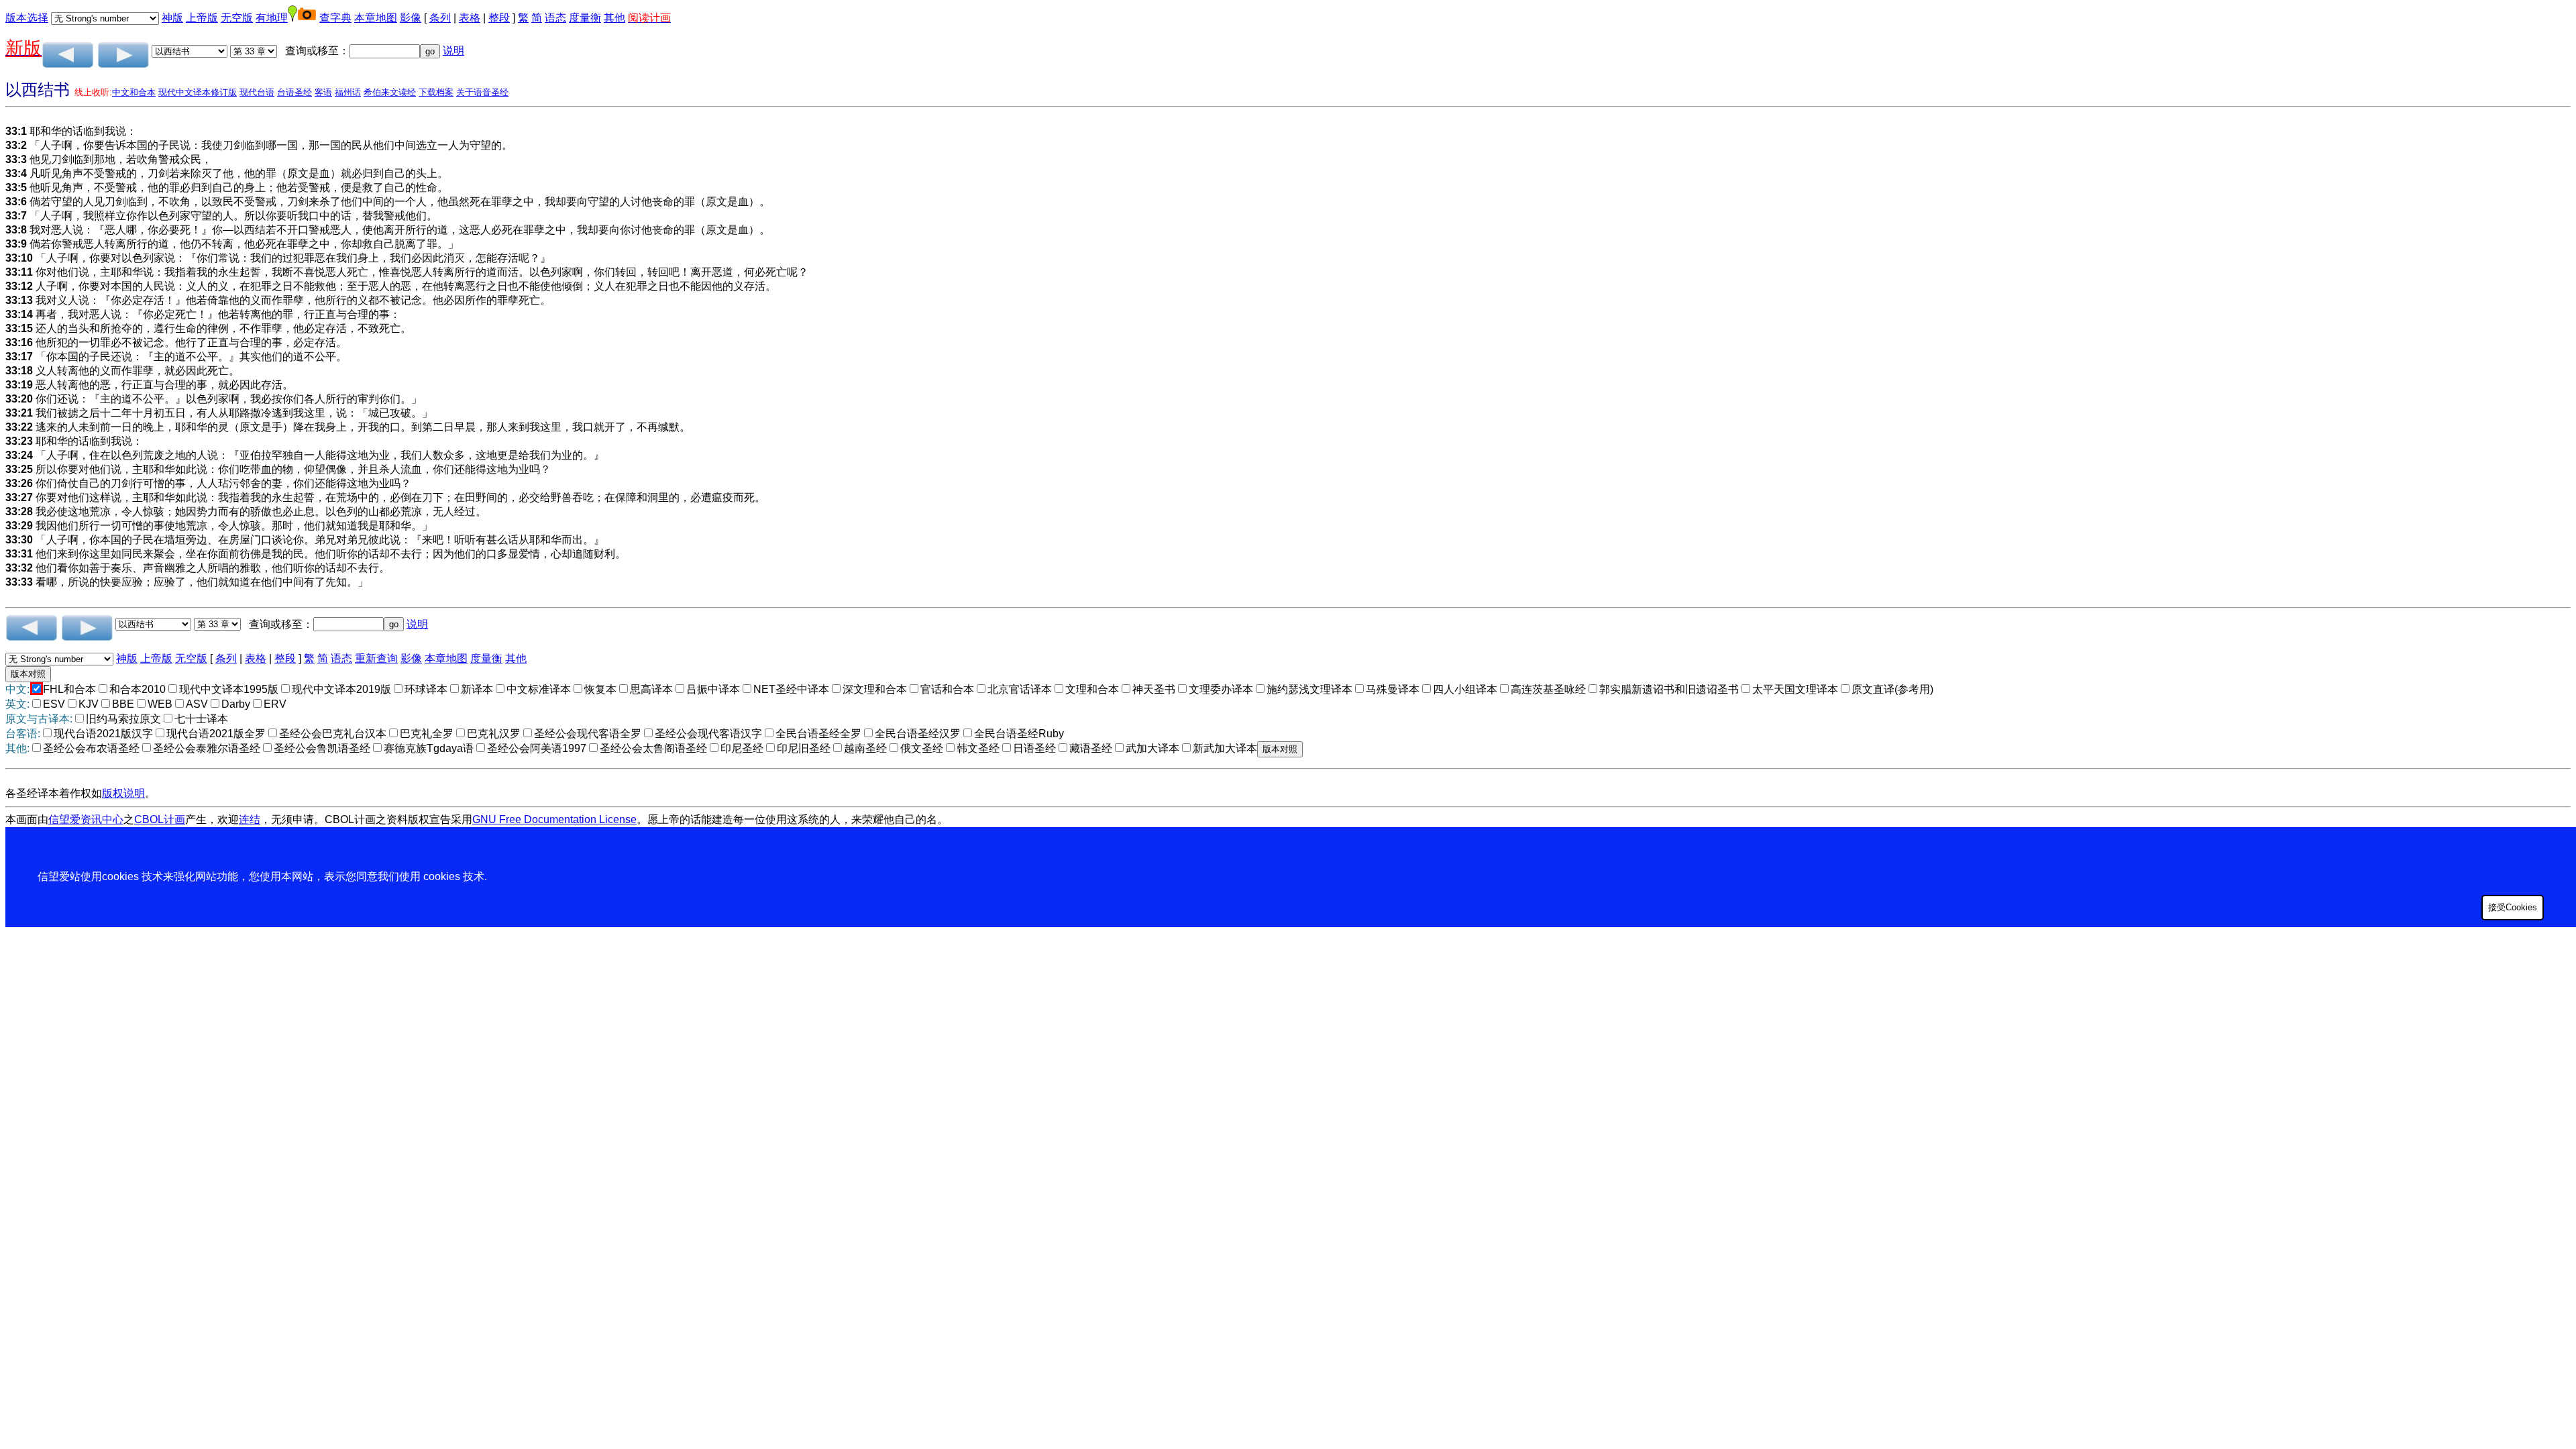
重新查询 (376, 658)
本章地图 (376, 18)
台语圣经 (294, 92)
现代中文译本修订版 (198, 92)
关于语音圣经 (482, 92)
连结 (250, 819)
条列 (440, 18)
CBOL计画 (160, 819)
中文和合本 (134, 92)
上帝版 (202, 18)
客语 (323, 92)
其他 (614, 18)
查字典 (335, 18)
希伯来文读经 (390, 92)
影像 (411, 18)
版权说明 (123, 793)
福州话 (348, 92)
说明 (453, 51)
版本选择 (27, 18)
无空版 (237, 18)
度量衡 (585, 18)
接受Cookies (2513, 907)
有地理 (272, 18)
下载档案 (436, 92)
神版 (172, 18)
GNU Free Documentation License (554, 819)
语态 (555, 18)
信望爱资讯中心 (86, 819)
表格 (470, 18)
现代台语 (257, 92)
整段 (499, 18)
